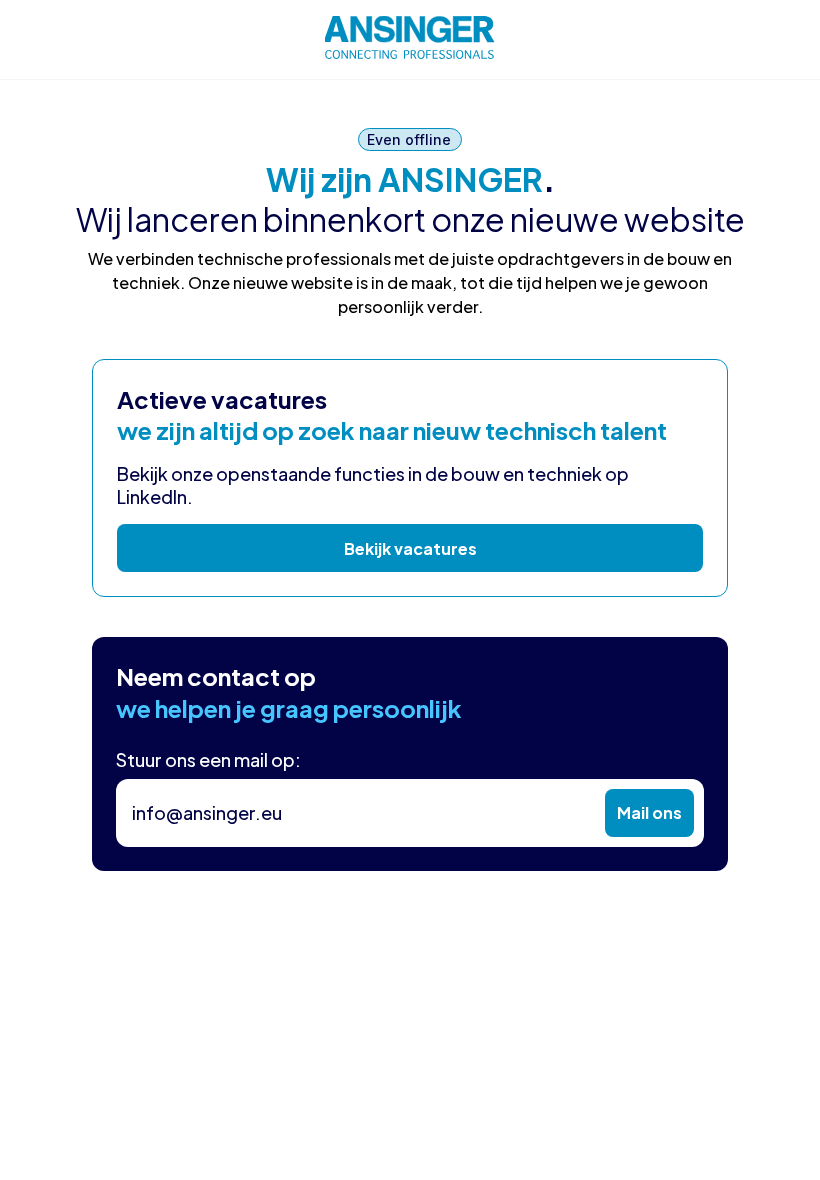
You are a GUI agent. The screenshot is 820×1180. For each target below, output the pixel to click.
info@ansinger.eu (207, 812)
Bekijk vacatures (410, 548)
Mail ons (649, 812)
